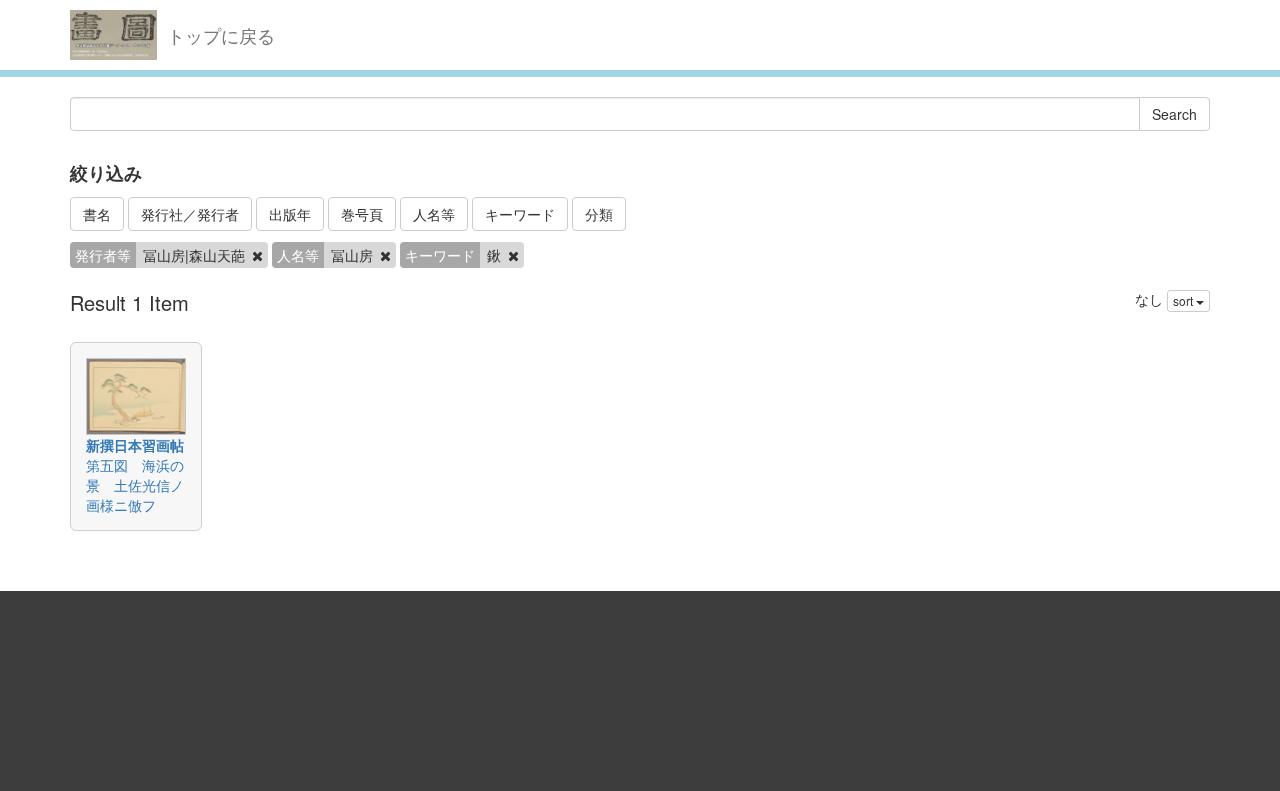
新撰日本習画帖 (135, 445)
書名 (97, 214)
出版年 (290, 214)
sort (1184, 300)
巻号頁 (362, 214)
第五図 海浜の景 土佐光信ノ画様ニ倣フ (135, 485)
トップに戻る (221, 35)
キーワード (520, 214)
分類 (599, 214)
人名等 (434, 214)
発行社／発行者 (190, 214)
